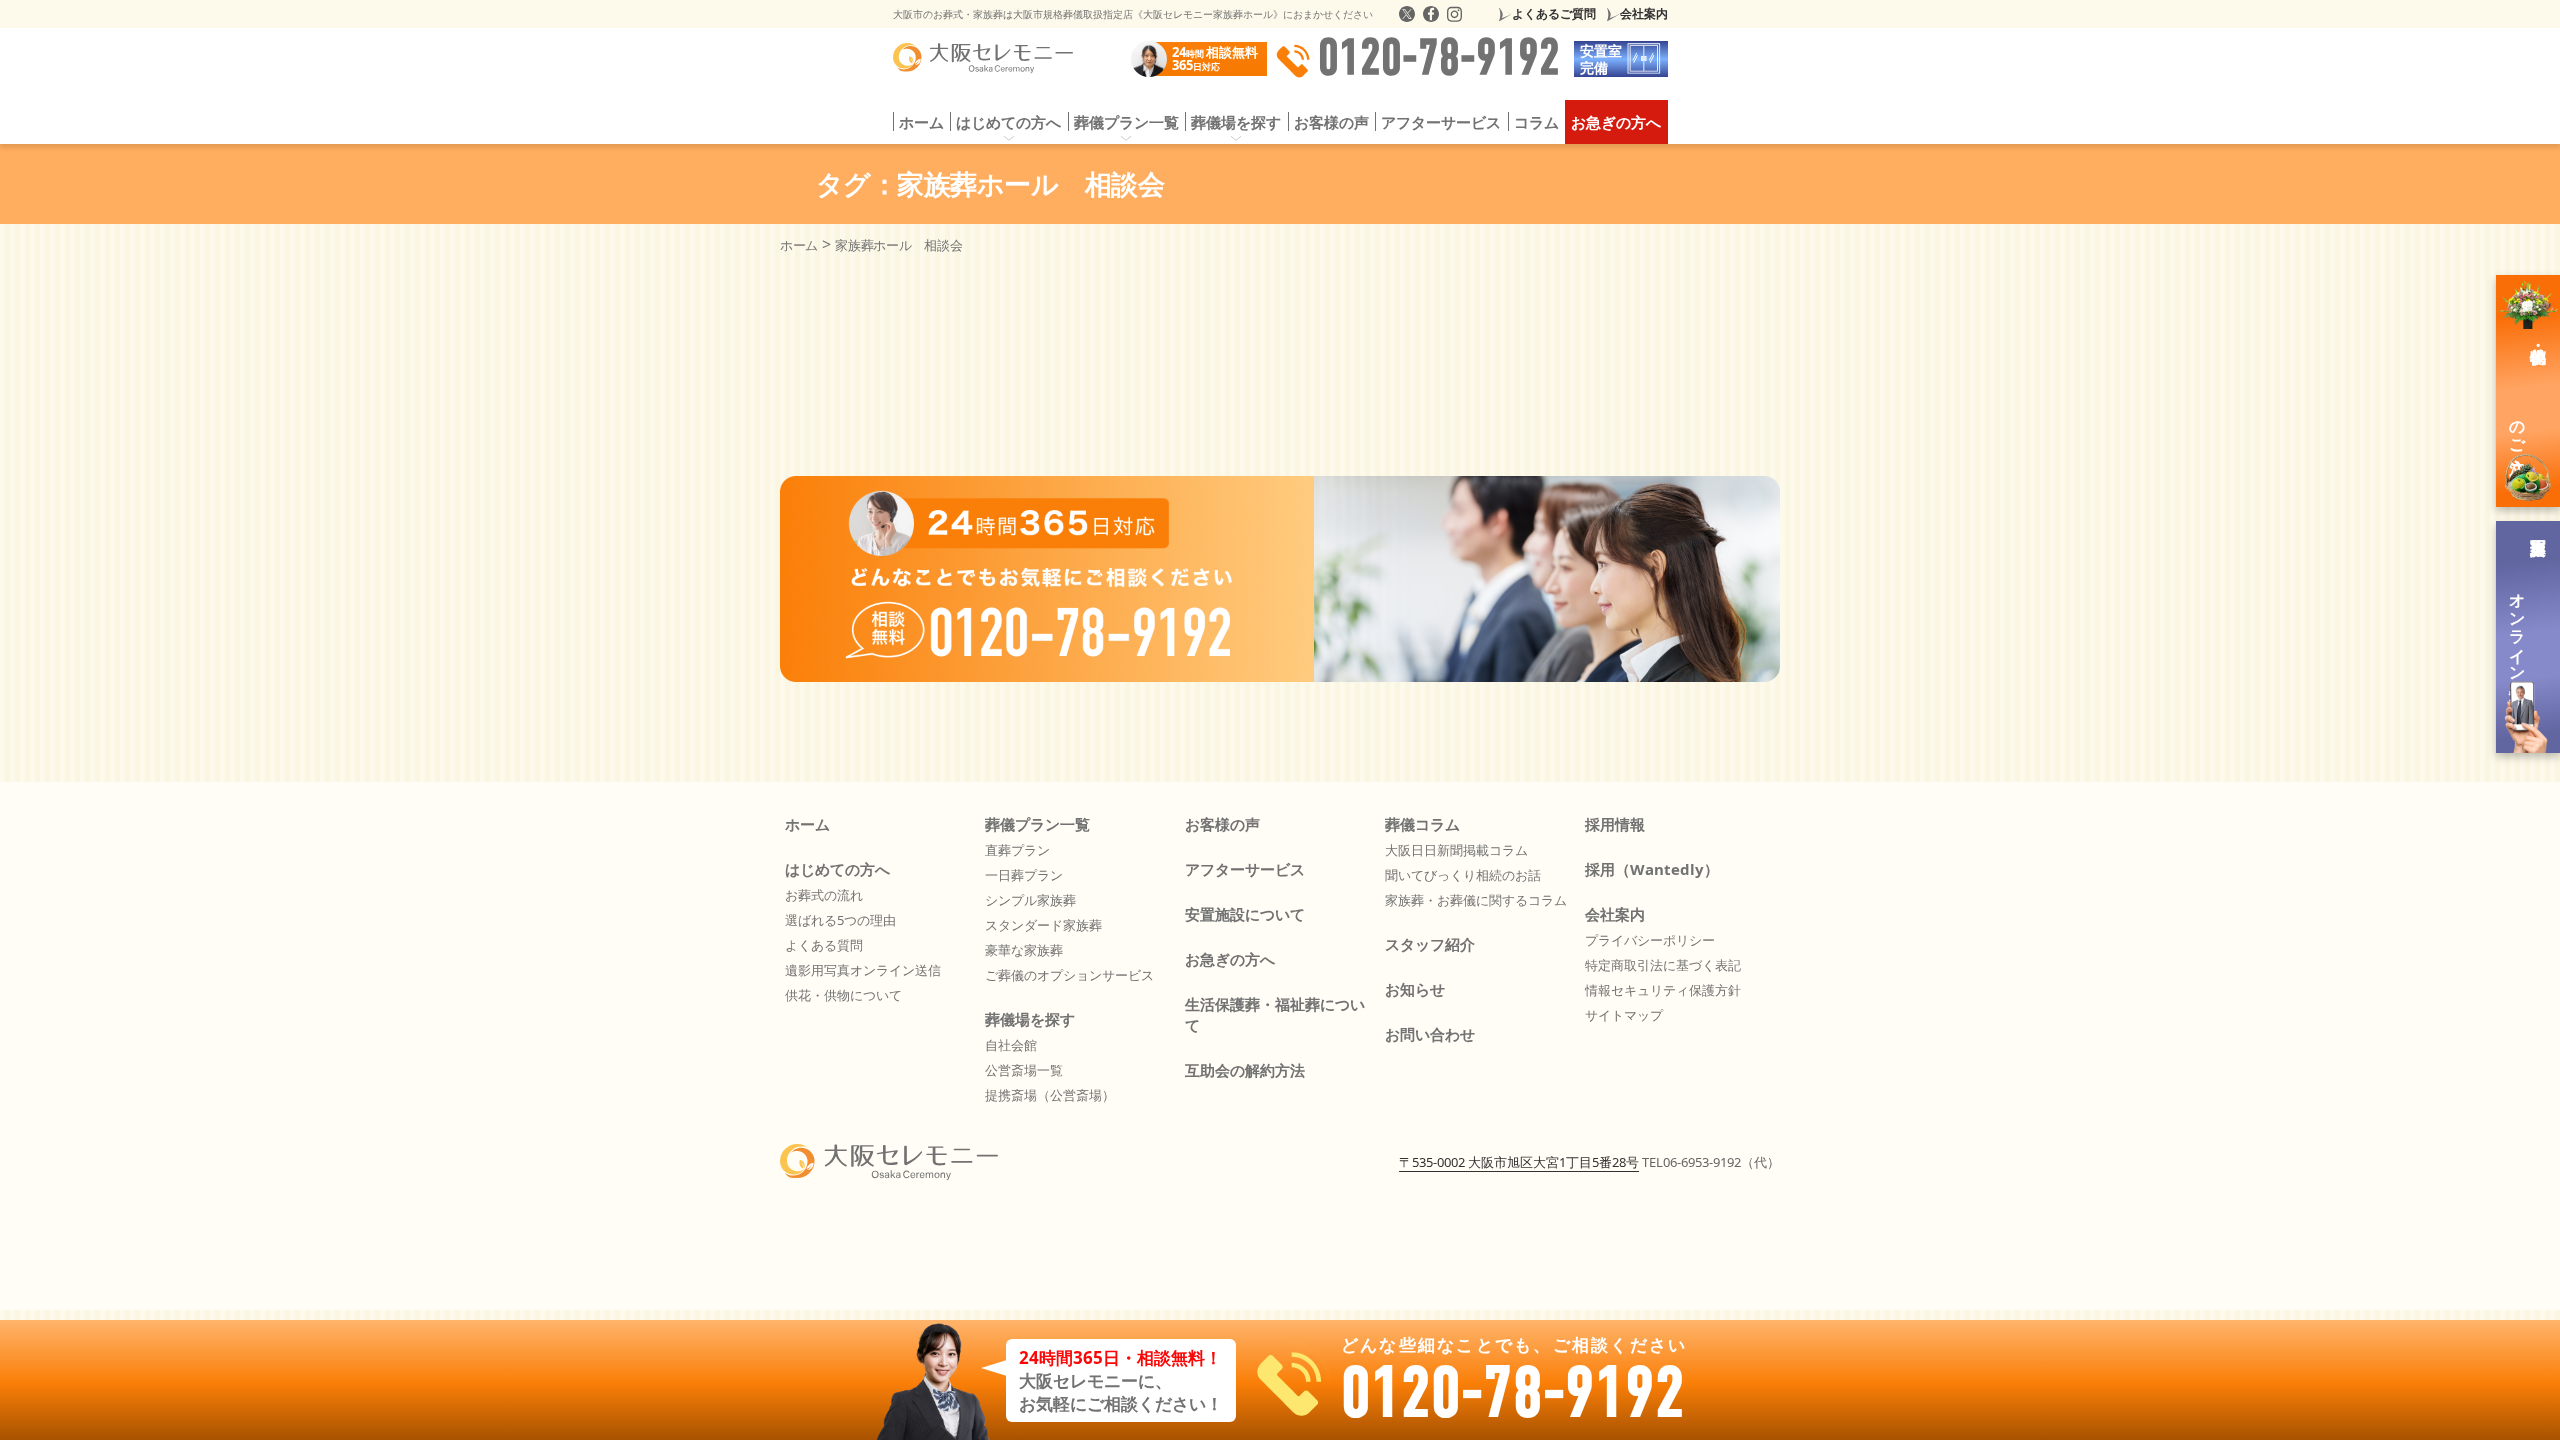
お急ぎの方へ (1616, 122)
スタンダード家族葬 (1043, 925)
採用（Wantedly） (1652, 869)
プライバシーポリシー (1650, 940)
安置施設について (1245, 914)
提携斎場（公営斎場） (1050, 1095)
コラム (1536, 122)
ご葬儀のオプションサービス (1069, 975)
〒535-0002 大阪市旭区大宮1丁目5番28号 (1519, 1162)
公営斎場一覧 (1024, 1070)
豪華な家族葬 (1024, 950)
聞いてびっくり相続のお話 (1463, 875)
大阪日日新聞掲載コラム (1456, 850)
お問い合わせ (1430, 1034)
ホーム (921, 122)
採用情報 (1615, 824)
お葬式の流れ (824, 895)
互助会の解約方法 (1245, 1070)
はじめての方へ (837, 869)
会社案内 (1644, 13)
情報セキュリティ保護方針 (1663, 990)
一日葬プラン (1024, 875)
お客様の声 (1331, 122)
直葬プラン (1017, 850)
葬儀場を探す (1030, 1019)
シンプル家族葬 (1030, 900)
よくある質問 (824, 945)
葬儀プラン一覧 (1037, 824)
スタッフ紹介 (1430, 944)
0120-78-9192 (1439, 59)
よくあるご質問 (1554, 13)
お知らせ (1415, 989)
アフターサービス (1441, 122)
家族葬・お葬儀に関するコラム (1476, 900)
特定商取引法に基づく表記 (1663, 965)
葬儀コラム (1422, 824)
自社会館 (1011, 1045)
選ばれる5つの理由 (840, 920)
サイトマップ (1624, 1015)
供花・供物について (843, 995)
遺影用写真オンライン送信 (863, 970)
